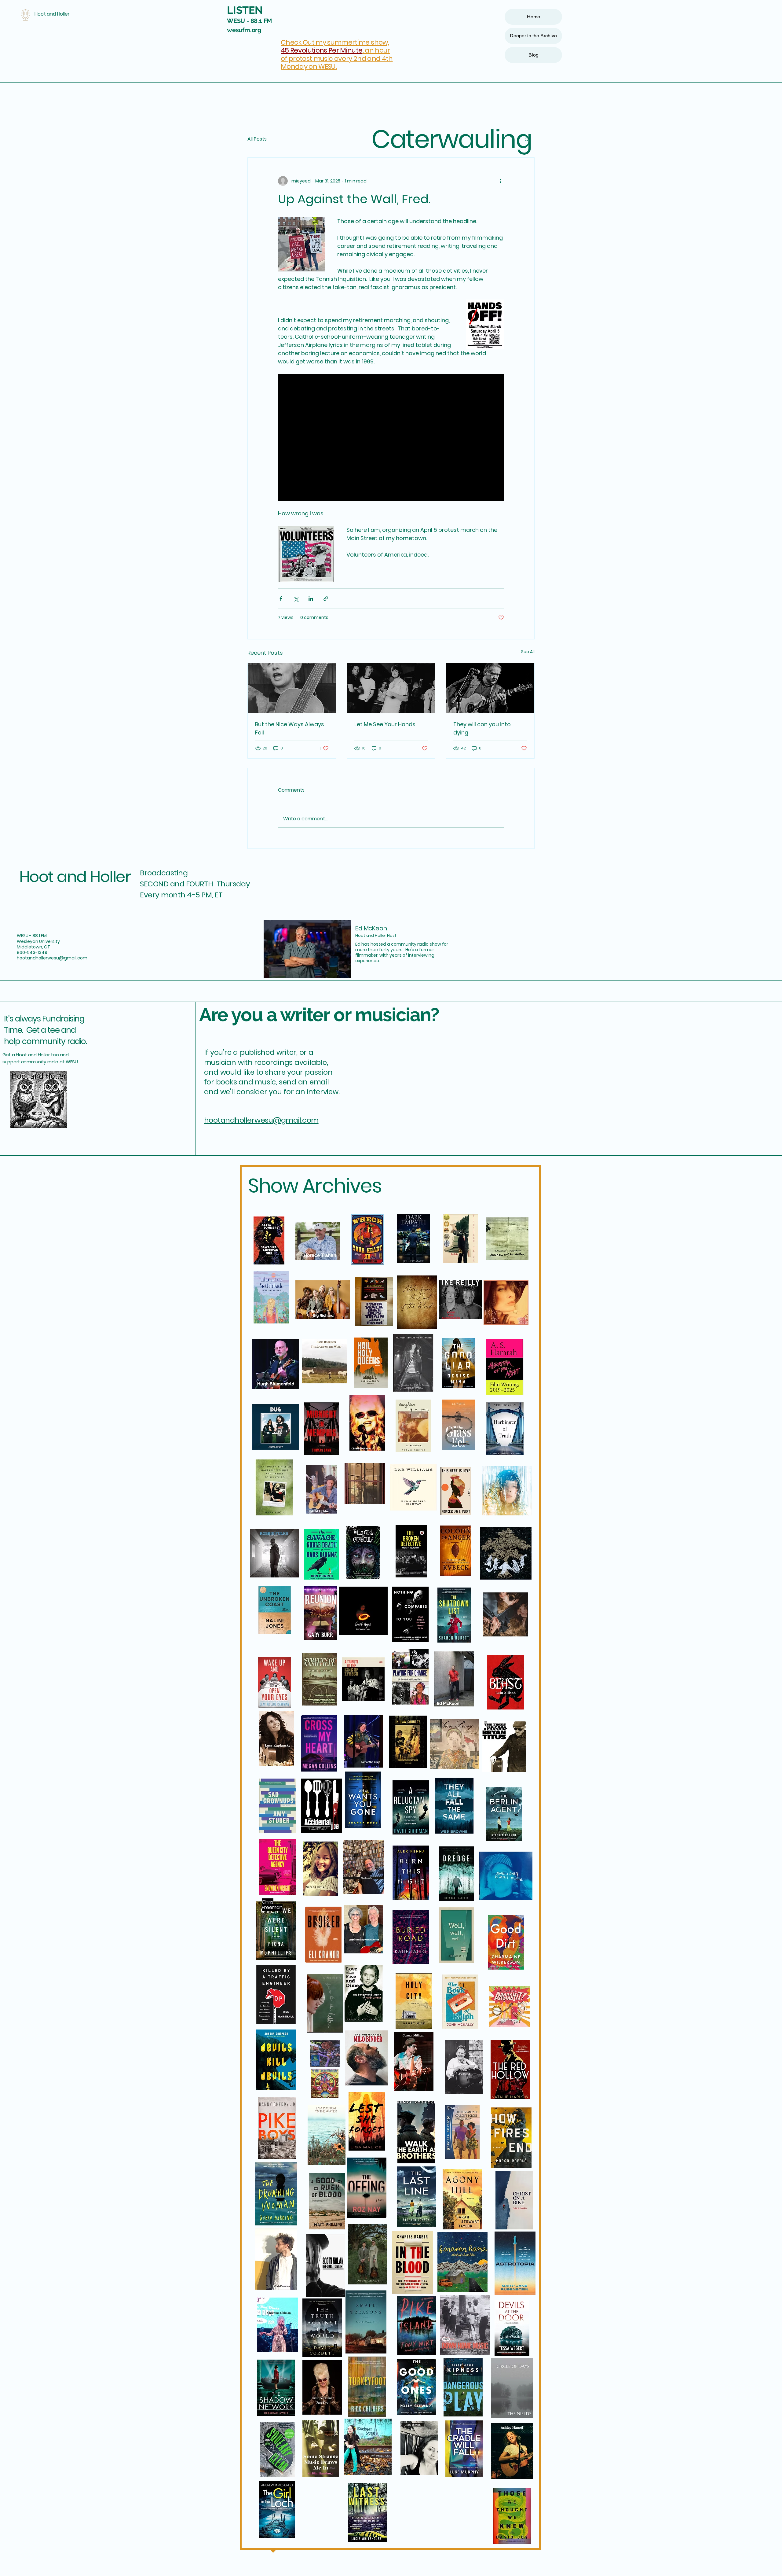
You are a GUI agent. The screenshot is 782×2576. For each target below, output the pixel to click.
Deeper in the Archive (533, 36)
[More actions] (500, 181)
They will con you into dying (482, 728)
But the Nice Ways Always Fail (290, 728)
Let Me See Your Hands (385, 724)
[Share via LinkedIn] (311, 599)
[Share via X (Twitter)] (296, 599)
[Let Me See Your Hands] (391, 688)
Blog (534, 55)
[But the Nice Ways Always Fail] (292, 688)
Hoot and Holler (75, 877)
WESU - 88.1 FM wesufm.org (249, 21)
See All (528, 652)
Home (534, 17)
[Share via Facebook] (281, 599)
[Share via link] (326, 599)
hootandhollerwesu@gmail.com (52, 958)
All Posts (257, 139)
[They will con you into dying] (490, 688)
